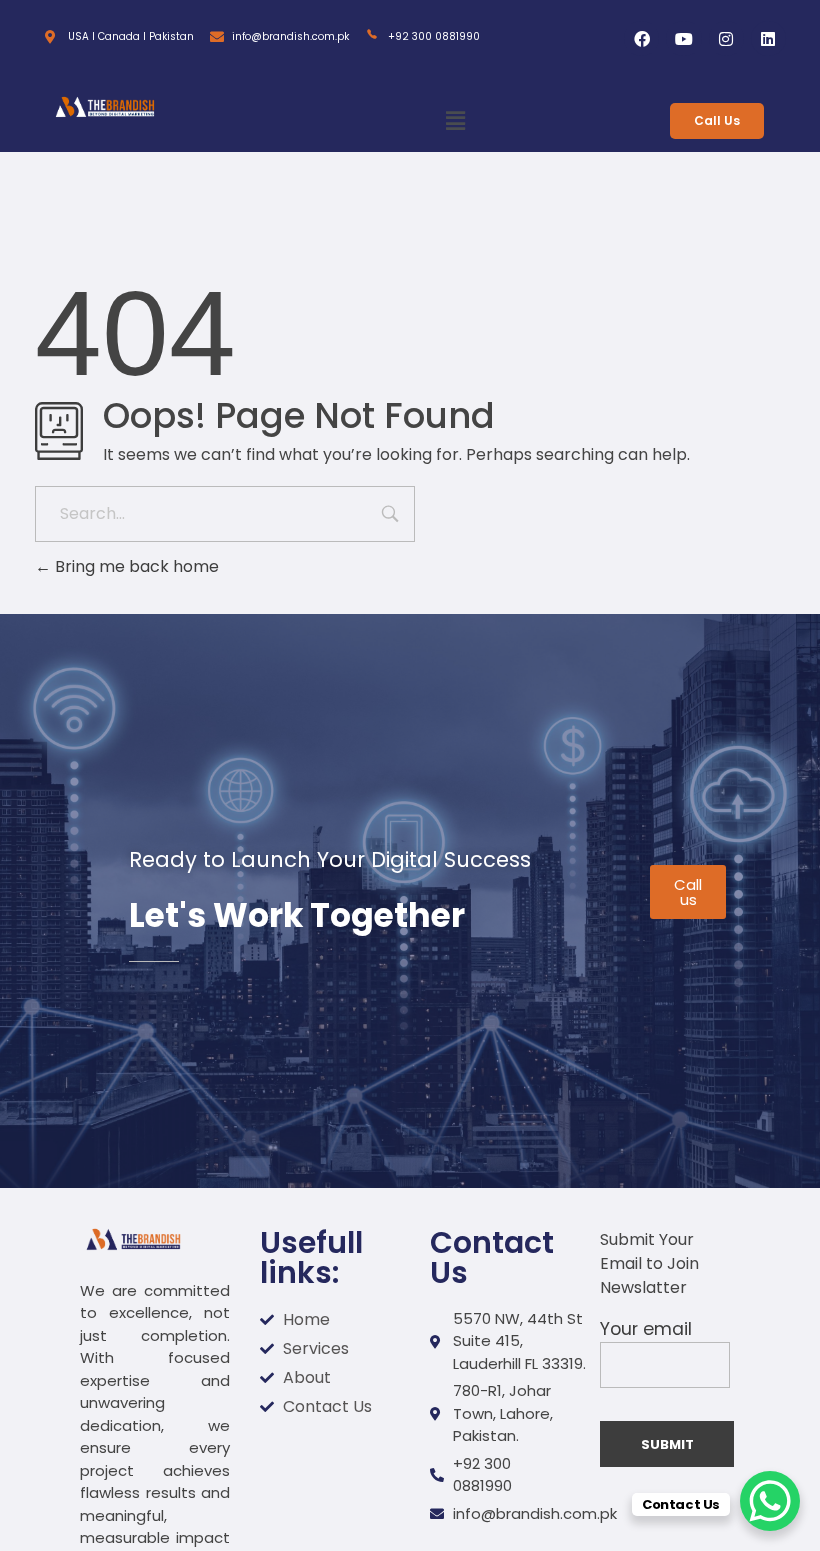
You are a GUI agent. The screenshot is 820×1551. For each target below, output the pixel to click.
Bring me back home (135, 566)
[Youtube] (683, 38)
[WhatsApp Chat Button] (770, 1501)
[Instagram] (726, 38)
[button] (455, 122)
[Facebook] (641, 38)
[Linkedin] (768, 38)
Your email (646, 1329)
